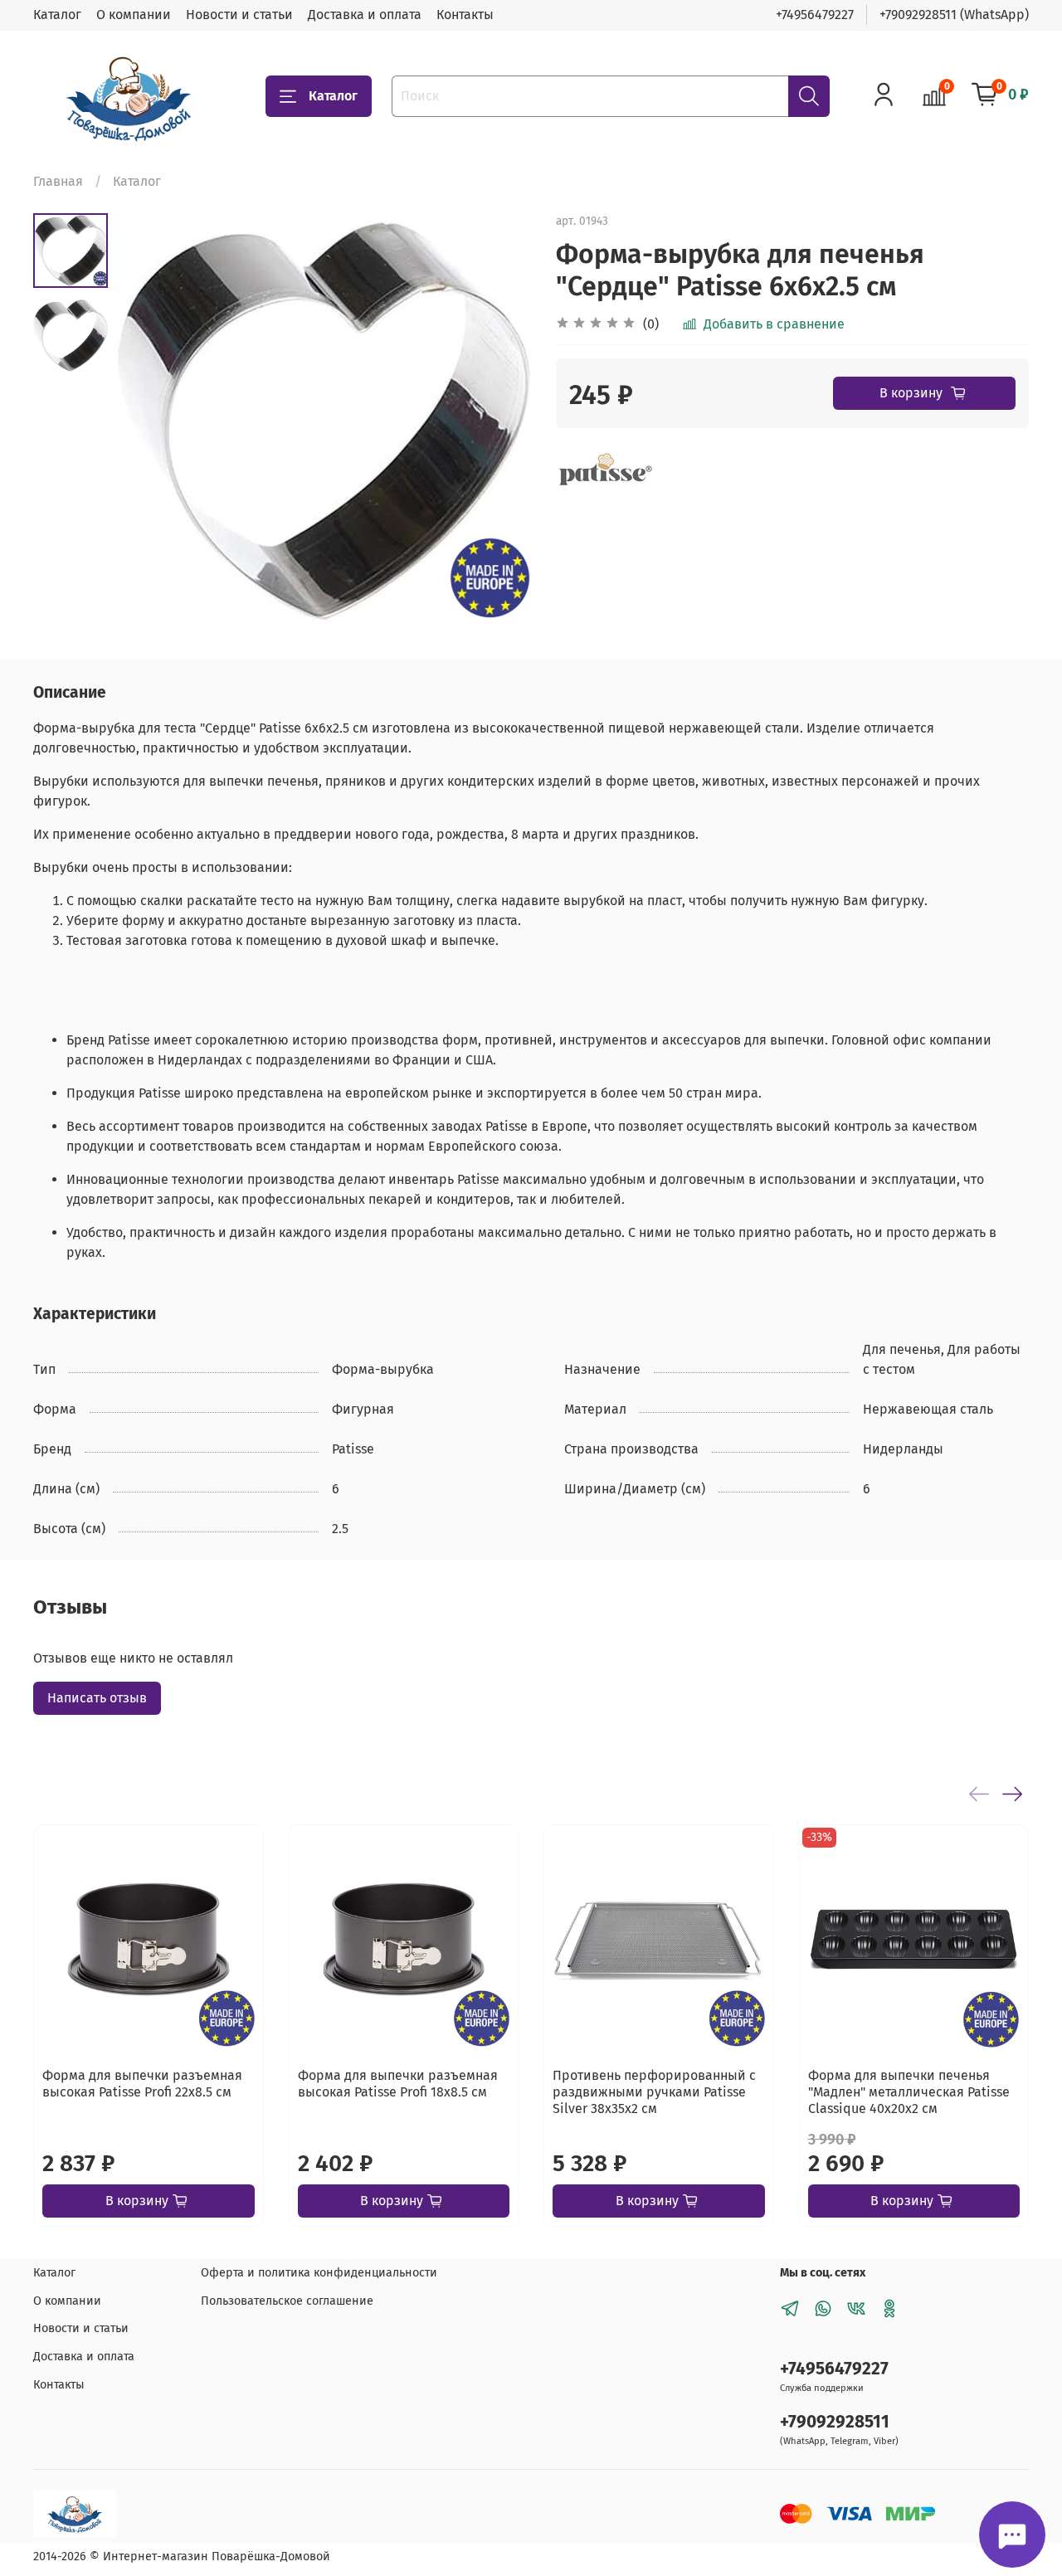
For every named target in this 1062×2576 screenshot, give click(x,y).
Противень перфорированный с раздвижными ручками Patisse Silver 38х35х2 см (654, 2092)
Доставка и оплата (365, 15)
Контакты (465, 15)
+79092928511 (835, 2422)
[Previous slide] (149, 421)
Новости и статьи (239, 15)
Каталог (57, 15)
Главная (58, 181)
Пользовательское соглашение (287, 2301)
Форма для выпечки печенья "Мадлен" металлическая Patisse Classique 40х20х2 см (909, 2092)
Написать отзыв (97, 1698)
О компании (134, 15)
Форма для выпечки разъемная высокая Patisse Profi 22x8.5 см (142, 2084)
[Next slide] (498, 421)
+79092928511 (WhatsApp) (954, 15)
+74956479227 (815, 15)
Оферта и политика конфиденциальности (319, 2273)
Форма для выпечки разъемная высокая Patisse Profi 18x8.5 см (398, 2084)
